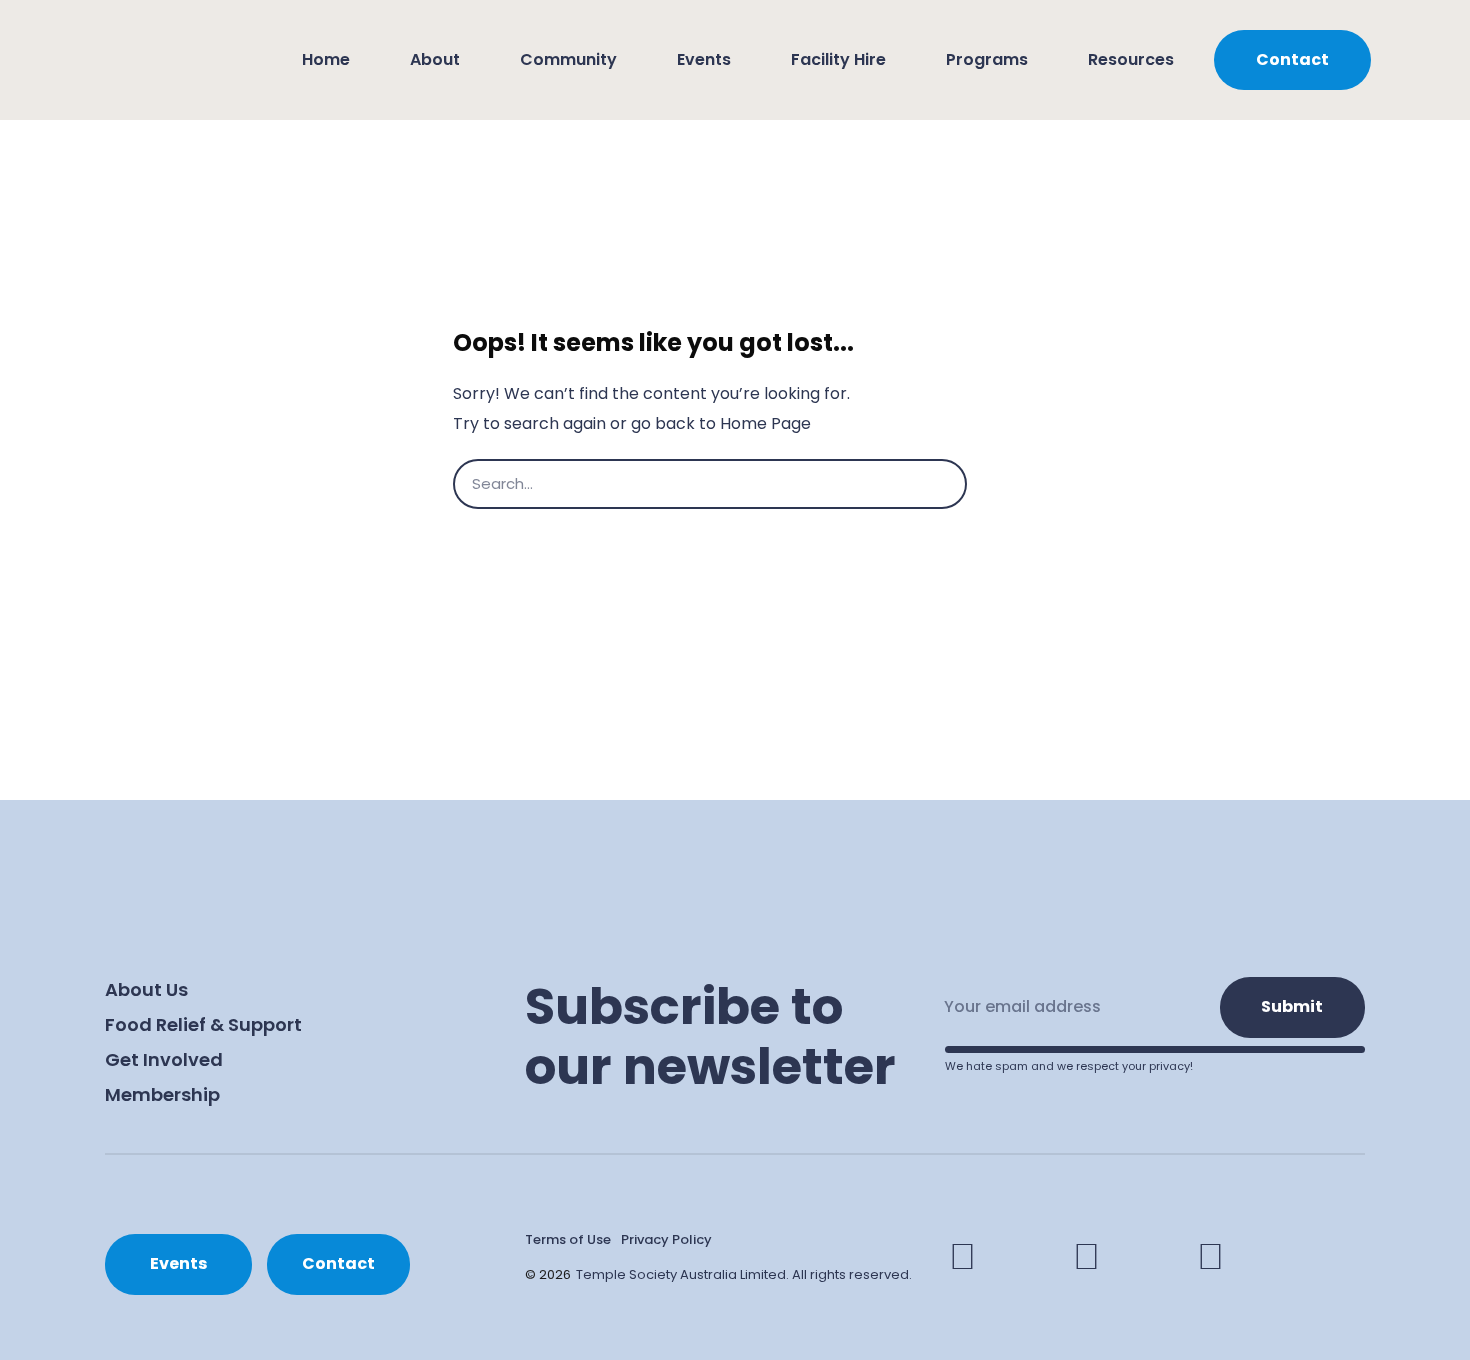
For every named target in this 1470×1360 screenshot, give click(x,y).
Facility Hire (838, 59)
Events (704, 59)
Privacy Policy (666, 1240)
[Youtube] (1211, 1257)
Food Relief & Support (203, 1024)
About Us (146, 989)
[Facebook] (963, 1257)
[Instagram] (1087, 1257)
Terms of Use (568, 1240)
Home (326, 59)
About (435, 59)
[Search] (992, 484)
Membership (162, 1094)
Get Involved (164, 1059)
